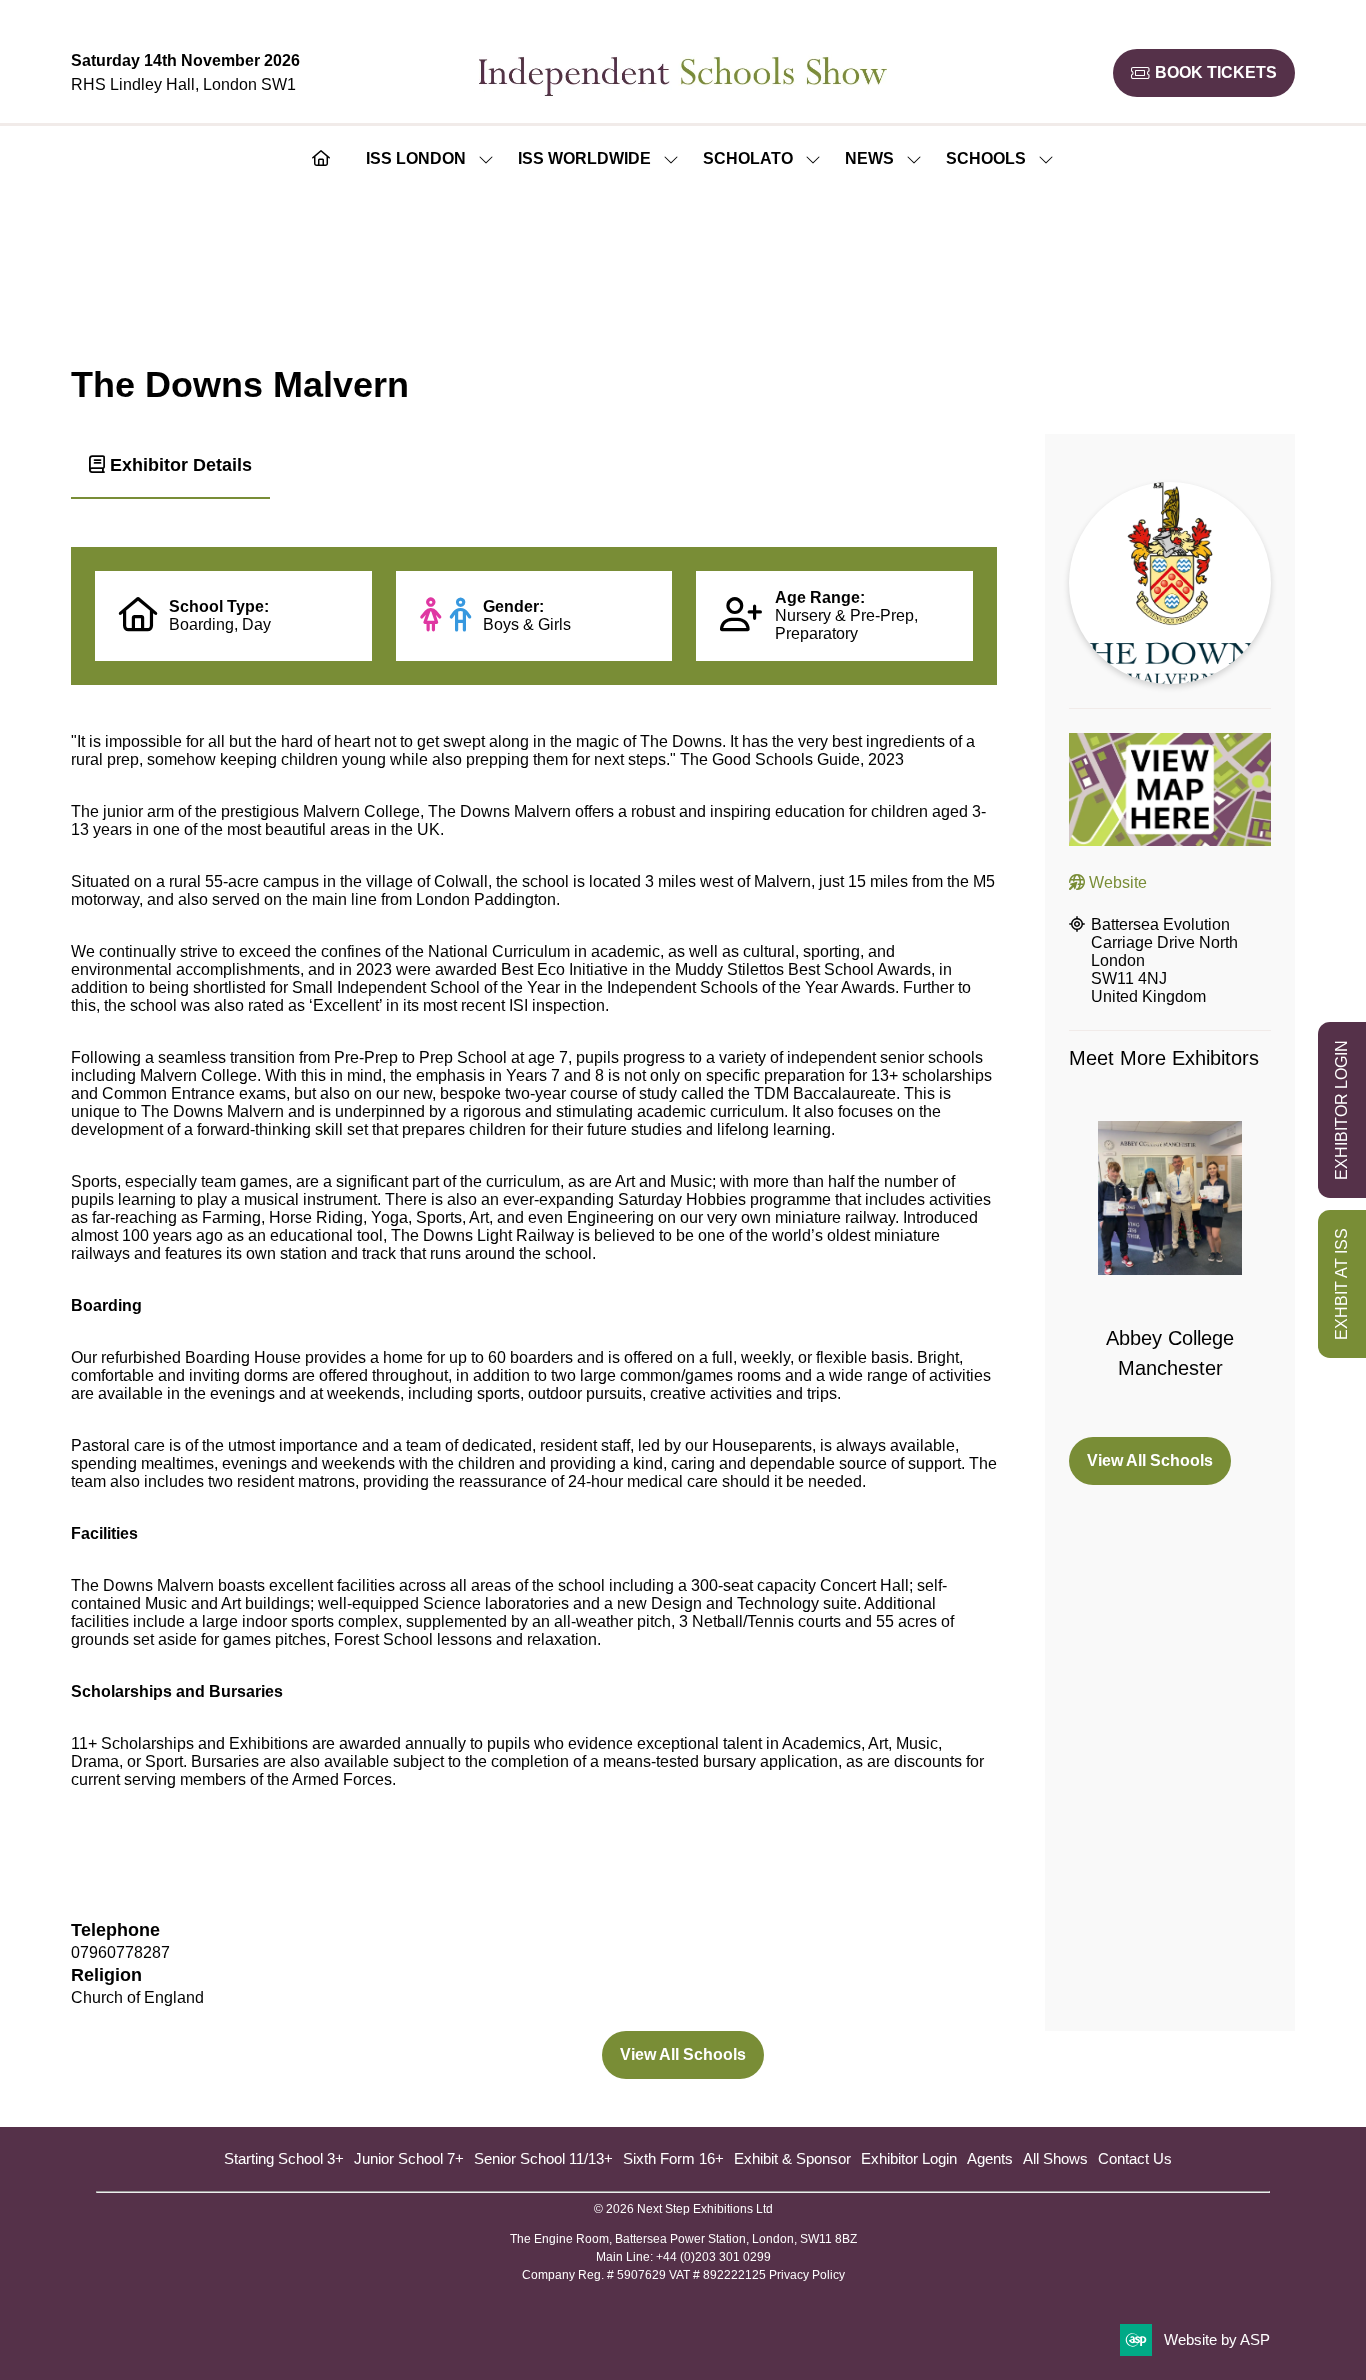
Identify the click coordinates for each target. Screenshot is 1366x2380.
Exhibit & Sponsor (792, 2158)
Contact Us (1135, 2158)
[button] (1204, 73)
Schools (986, 158)
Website (1116, 882)
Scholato (748, 158)
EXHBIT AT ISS (1341, 1284)
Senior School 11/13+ (543, 2158)
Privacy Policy (807, 2275)
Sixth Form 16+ (673, 2158)
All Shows (1055, 2158)
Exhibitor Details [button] (178, 465)
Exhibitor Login (909, 2158)
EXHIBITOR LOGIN (1341, 1110)
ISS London (416, 158)
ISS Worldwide (584, 158)
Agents (990, 2158)
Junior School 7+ (409, 2158)
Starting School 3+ (284, 2158)
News (869, 158)
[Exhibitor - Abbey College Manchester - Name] (1170, 1267)
